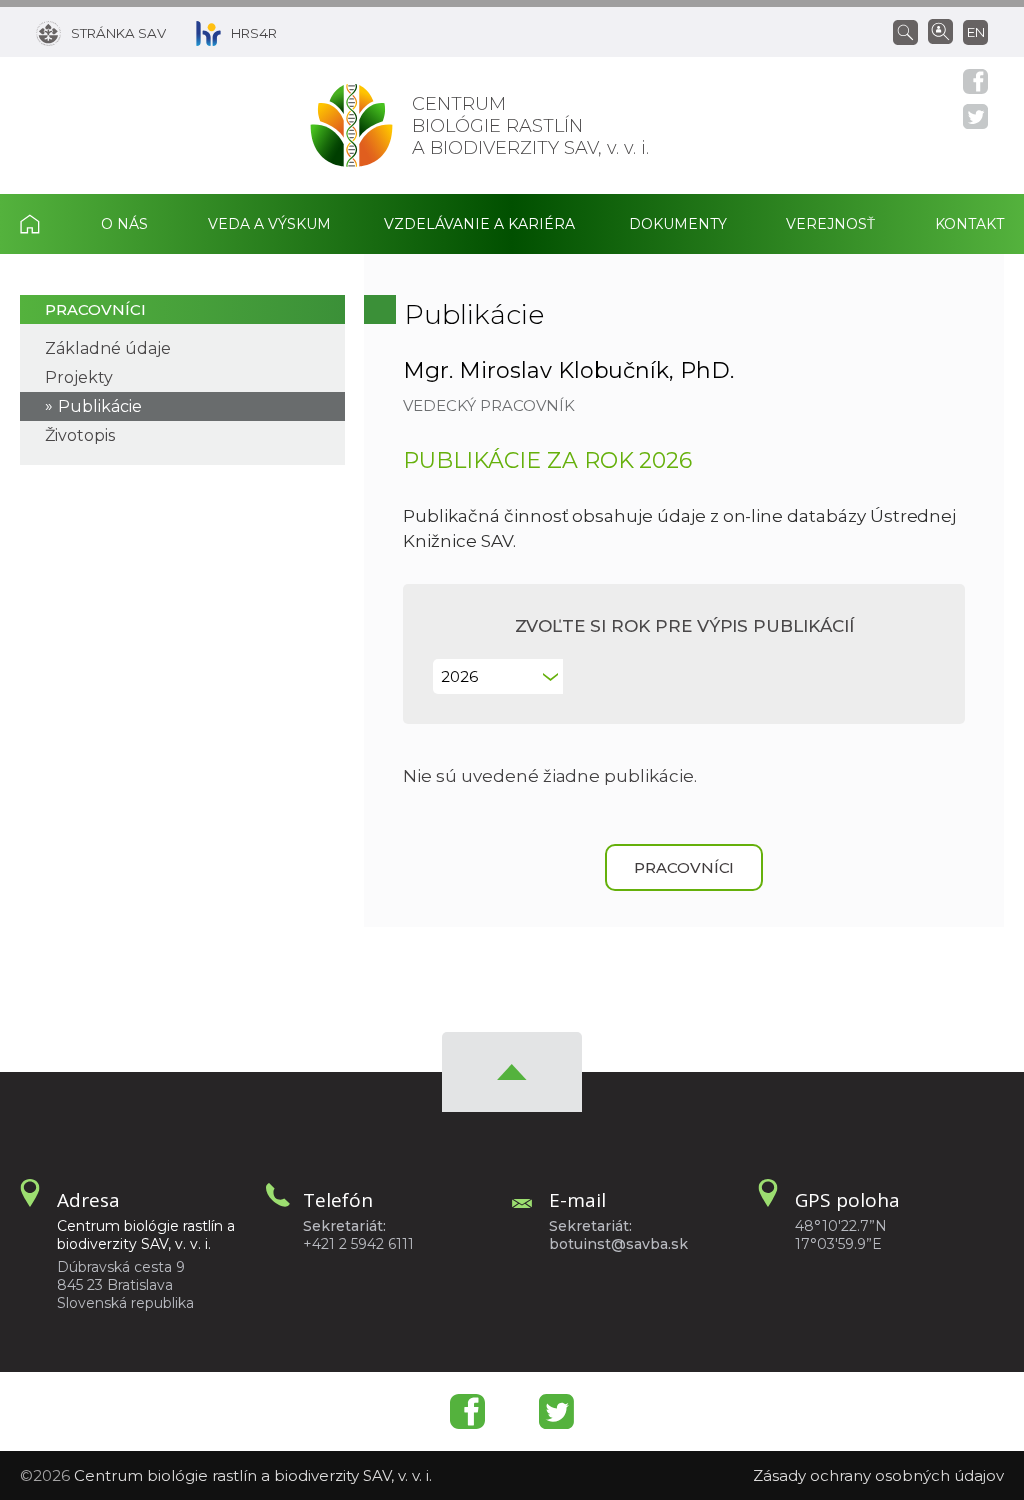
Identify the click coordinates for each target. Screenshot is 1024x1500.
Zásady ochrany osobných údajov (878, 1475)
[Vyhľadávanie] (910, 31)
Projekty (79, 377)
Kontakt (969, 224)
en (976, 32)
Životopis (80, 435)
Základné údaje (108, 348)
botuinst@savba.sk (618, 1244)
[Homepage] (351, 125)
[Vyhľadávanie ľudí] (940, 30)
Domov (44, 224)
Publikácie (100, 406)
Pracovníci (95, 309)
